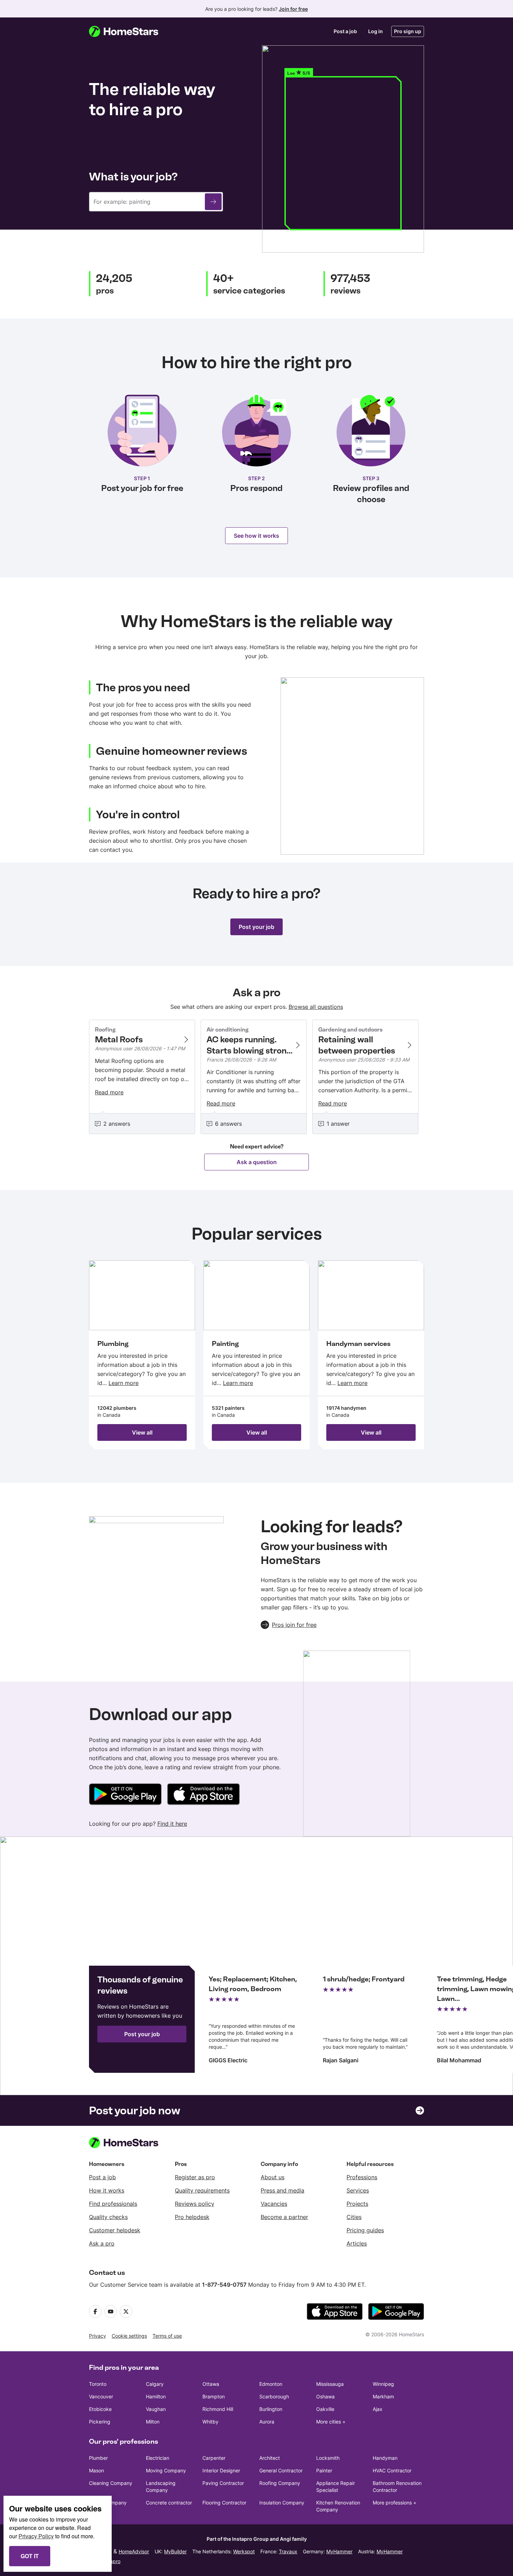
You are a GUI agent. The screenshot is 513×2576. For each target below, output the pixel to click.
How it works (107, 2190)
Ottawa (211, 2384)
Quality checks (108, 2217)
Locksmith (328, 2458)
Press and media (282, 2190)
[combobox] (156, 202)
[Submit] (213, 202)
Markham (383, 2396)
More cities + (331, 2422)
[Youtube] (111, 2311)
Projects (357, 2204)
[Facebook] (95, 2311)
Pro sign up (408, 31)
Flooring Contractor (224, 2503)
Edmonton (271, 2384)
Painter (324, 2470)
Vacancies (274, 2204)
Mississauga (330, 2384)
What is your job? (133, 177)
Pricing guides (365, 2230)
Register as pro (195, 2177)
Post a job (345, 31)
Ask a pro (102, 2243)
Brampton (214, 2396)
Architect (270, 2458)
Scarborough (274, 2396)
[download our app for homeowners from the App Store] (203, 1795)
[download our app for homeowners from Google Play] (125, 1795)
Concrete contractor (169, 2503)
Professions (362, 2177)
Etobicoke (100, 2409)
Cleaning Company (111, 2483)
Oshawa (325, 2396)
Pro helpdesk (192, 2217)
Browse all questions (316, 1007)
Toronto (98, 2384)
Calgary (155, 2384)
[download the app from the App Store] (335, 2311)
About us (273, 2177)
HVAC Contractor (392, 2470)
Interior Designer (221, 2470)
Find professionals (113, 2204)
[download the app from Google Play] (396, 2311)
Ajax (378, 2409)
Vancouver (101, 2396)
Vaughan (156, 2409)
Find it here (172, 1824)
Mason (96, 2470)
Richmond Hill (218, 2409)
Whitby (210, 2422)
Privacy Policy (36, 2536)
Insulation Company (282, 2503)
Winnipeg (383, 2384)
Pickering (100, 2422)
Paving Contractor (223, 2483)
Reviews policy (195, 2204)
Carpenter (214, 2458)
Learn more (124, 1383)
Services (358, 2190)
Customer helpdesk (115, 2230)
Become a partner (284, 2217)
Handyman (385, 2458)
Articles (357, 2243)
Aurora (267, 2422)
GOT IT (30, 2556)
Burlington (271, 2409)
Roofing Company (280, 2483)
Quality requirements (202, 2190)
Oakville (325, 2409)
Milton (153, 2422)
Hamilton (156, 2396)
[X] (126, 2311)
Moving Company (166, 2470)
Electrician (158, 2458)
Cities (354, 2217)
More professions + (395, 2503)
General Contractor (281, 2470)
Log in (376, 31)
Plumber (98, 2458)
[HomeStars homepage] (130, 31)
